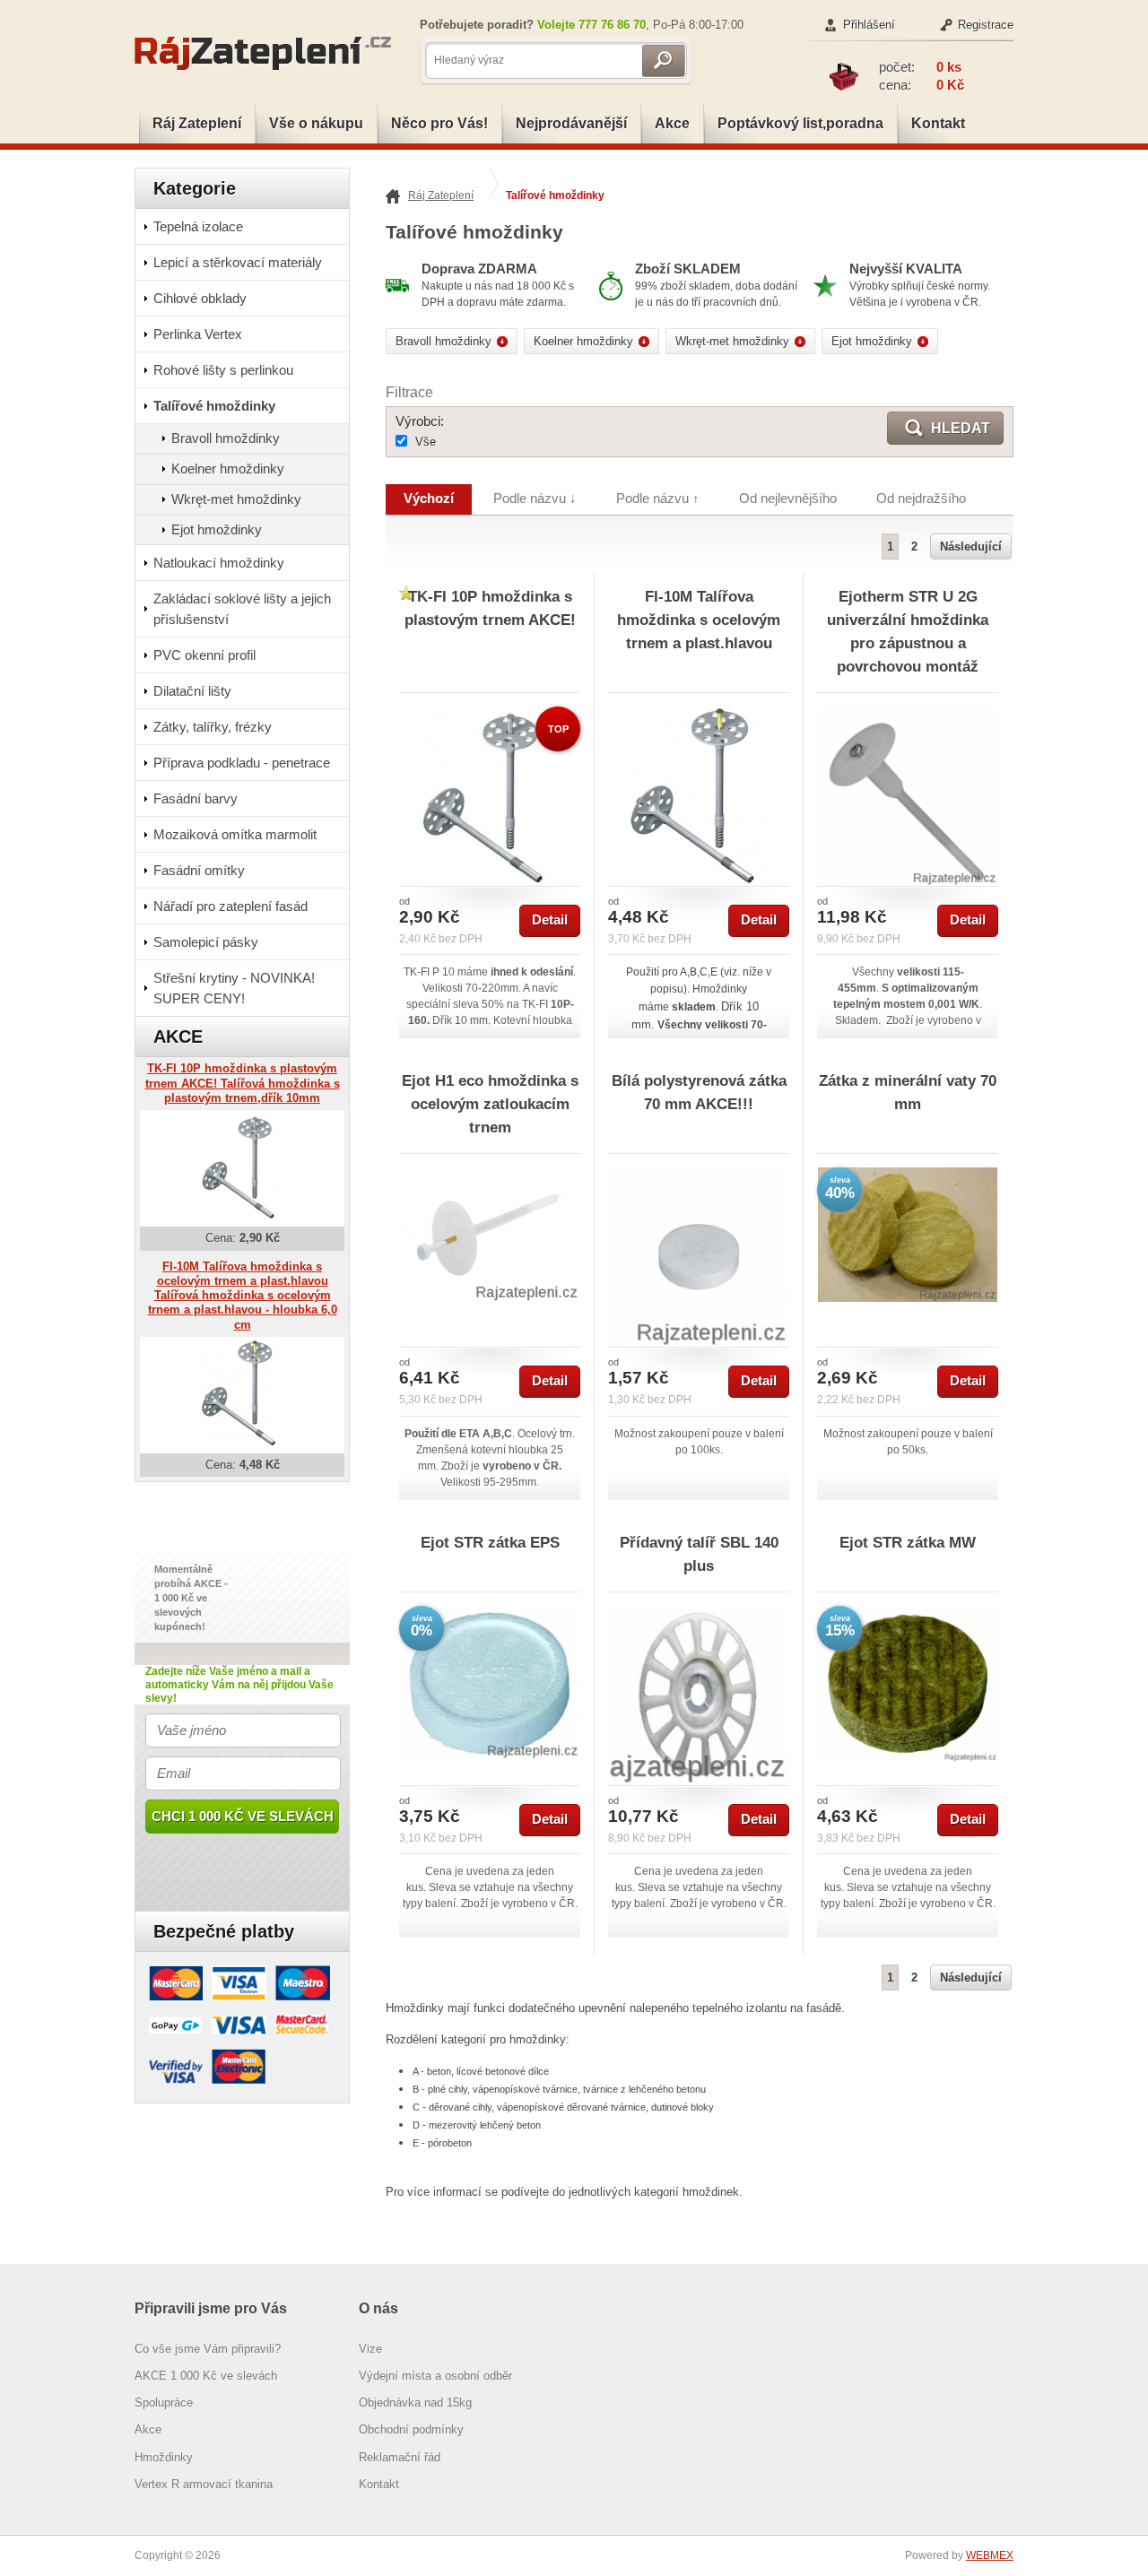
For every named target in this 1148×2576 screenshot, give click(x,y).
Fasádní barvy (196, 798)
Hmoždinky (164, 2457)
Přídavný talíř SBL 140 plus (699, 1554)
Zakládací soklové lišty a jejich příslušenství (242, 609)
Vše (426, 442)
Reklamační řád (400, 2457)
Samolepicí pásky (206, 942)
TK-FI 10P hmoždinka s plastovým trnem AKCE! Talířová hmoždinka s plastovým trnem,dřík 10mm (243, 1083)
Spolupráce (164, 2403)
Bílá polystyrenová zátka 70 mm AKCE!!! (699, 1092)
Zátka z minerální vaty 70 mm (908, 1092)
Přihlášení (869, 25)
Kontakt (938, 123)
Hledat (961, 428)
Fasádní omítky (199, 870)
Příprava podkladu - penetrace (242, 763)
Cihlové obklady (200, 298)
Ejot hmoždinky (217, 529)
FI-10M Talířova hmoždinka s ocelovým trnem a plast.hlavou (699, 620)
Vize (370, 2349)
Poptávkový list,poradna (800, 123)
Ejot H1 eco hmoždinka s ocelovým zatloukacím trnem (490, 1104)
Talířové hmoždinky (214, 406)
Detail (550, 920)
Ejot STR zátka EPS (490, 1542)
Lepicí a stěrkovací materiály (238, 262)
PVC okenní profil (204, 655)
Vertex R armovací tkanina (204, 2484)
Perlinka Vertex (198, 334)
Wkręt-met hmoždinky (236, 499)
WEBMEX (990, 2555)
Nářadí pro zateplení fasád (230, 906)
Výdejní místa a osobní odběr (435, 2376)
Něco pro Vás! (439, 123)
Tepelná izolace (198, 226)
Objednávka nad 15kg (415, 2403)
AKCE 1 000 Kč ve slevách (206, 2376)
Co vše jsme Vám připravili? (208, 2349)
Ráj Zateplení (197, 123)
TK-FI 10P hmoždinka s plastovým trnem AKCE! (490, 608)
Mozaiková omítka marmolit (235, 834)
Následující (971, 546)
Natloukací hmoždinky (219, 563)
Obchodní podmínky (411, 2429)
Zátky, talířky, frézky (213, 727)
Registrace (986, 25)
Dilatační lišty (192, 691)
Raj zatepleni (269, 54)
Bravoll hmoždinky (226, 438)
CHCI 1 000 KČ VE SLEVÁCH (243, 1817)
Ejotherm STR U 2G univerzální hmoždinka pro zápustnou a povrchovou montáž (908, 631)
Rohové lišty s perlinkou (223, 370)
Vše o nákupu (316, 123)
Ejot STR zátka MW (908, 1542)
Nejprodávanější (571, 123)
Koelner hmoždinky (228, 468)
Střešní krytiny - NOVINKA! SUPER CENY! (234, 988)
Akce (672, 123)
